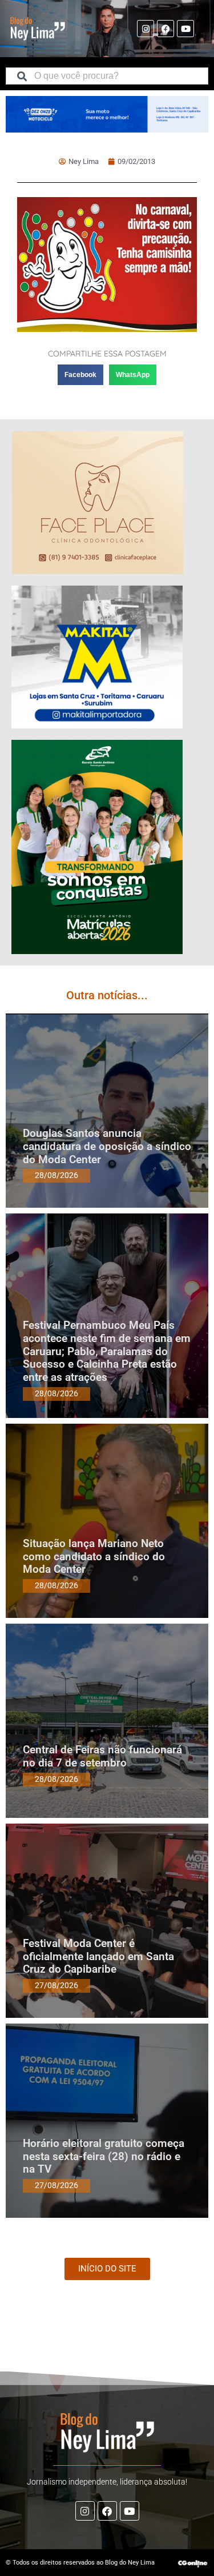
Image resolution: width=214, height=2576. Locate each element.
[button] (80, 375)
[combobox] (107, 76)
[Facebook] (165, 29)
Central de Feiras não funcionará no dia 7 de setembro (102, 1756)
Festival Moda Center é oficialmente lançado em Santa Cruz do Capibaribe (98, 1956)
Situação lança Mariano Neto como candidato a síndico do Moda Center (94, 1557)
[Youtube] (185, 29)
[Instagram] (146, 29)
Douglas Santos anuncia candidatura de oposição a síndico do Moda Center (107, 1146)
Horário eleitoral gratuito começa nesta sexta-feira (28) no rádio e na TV (104, 2156)
